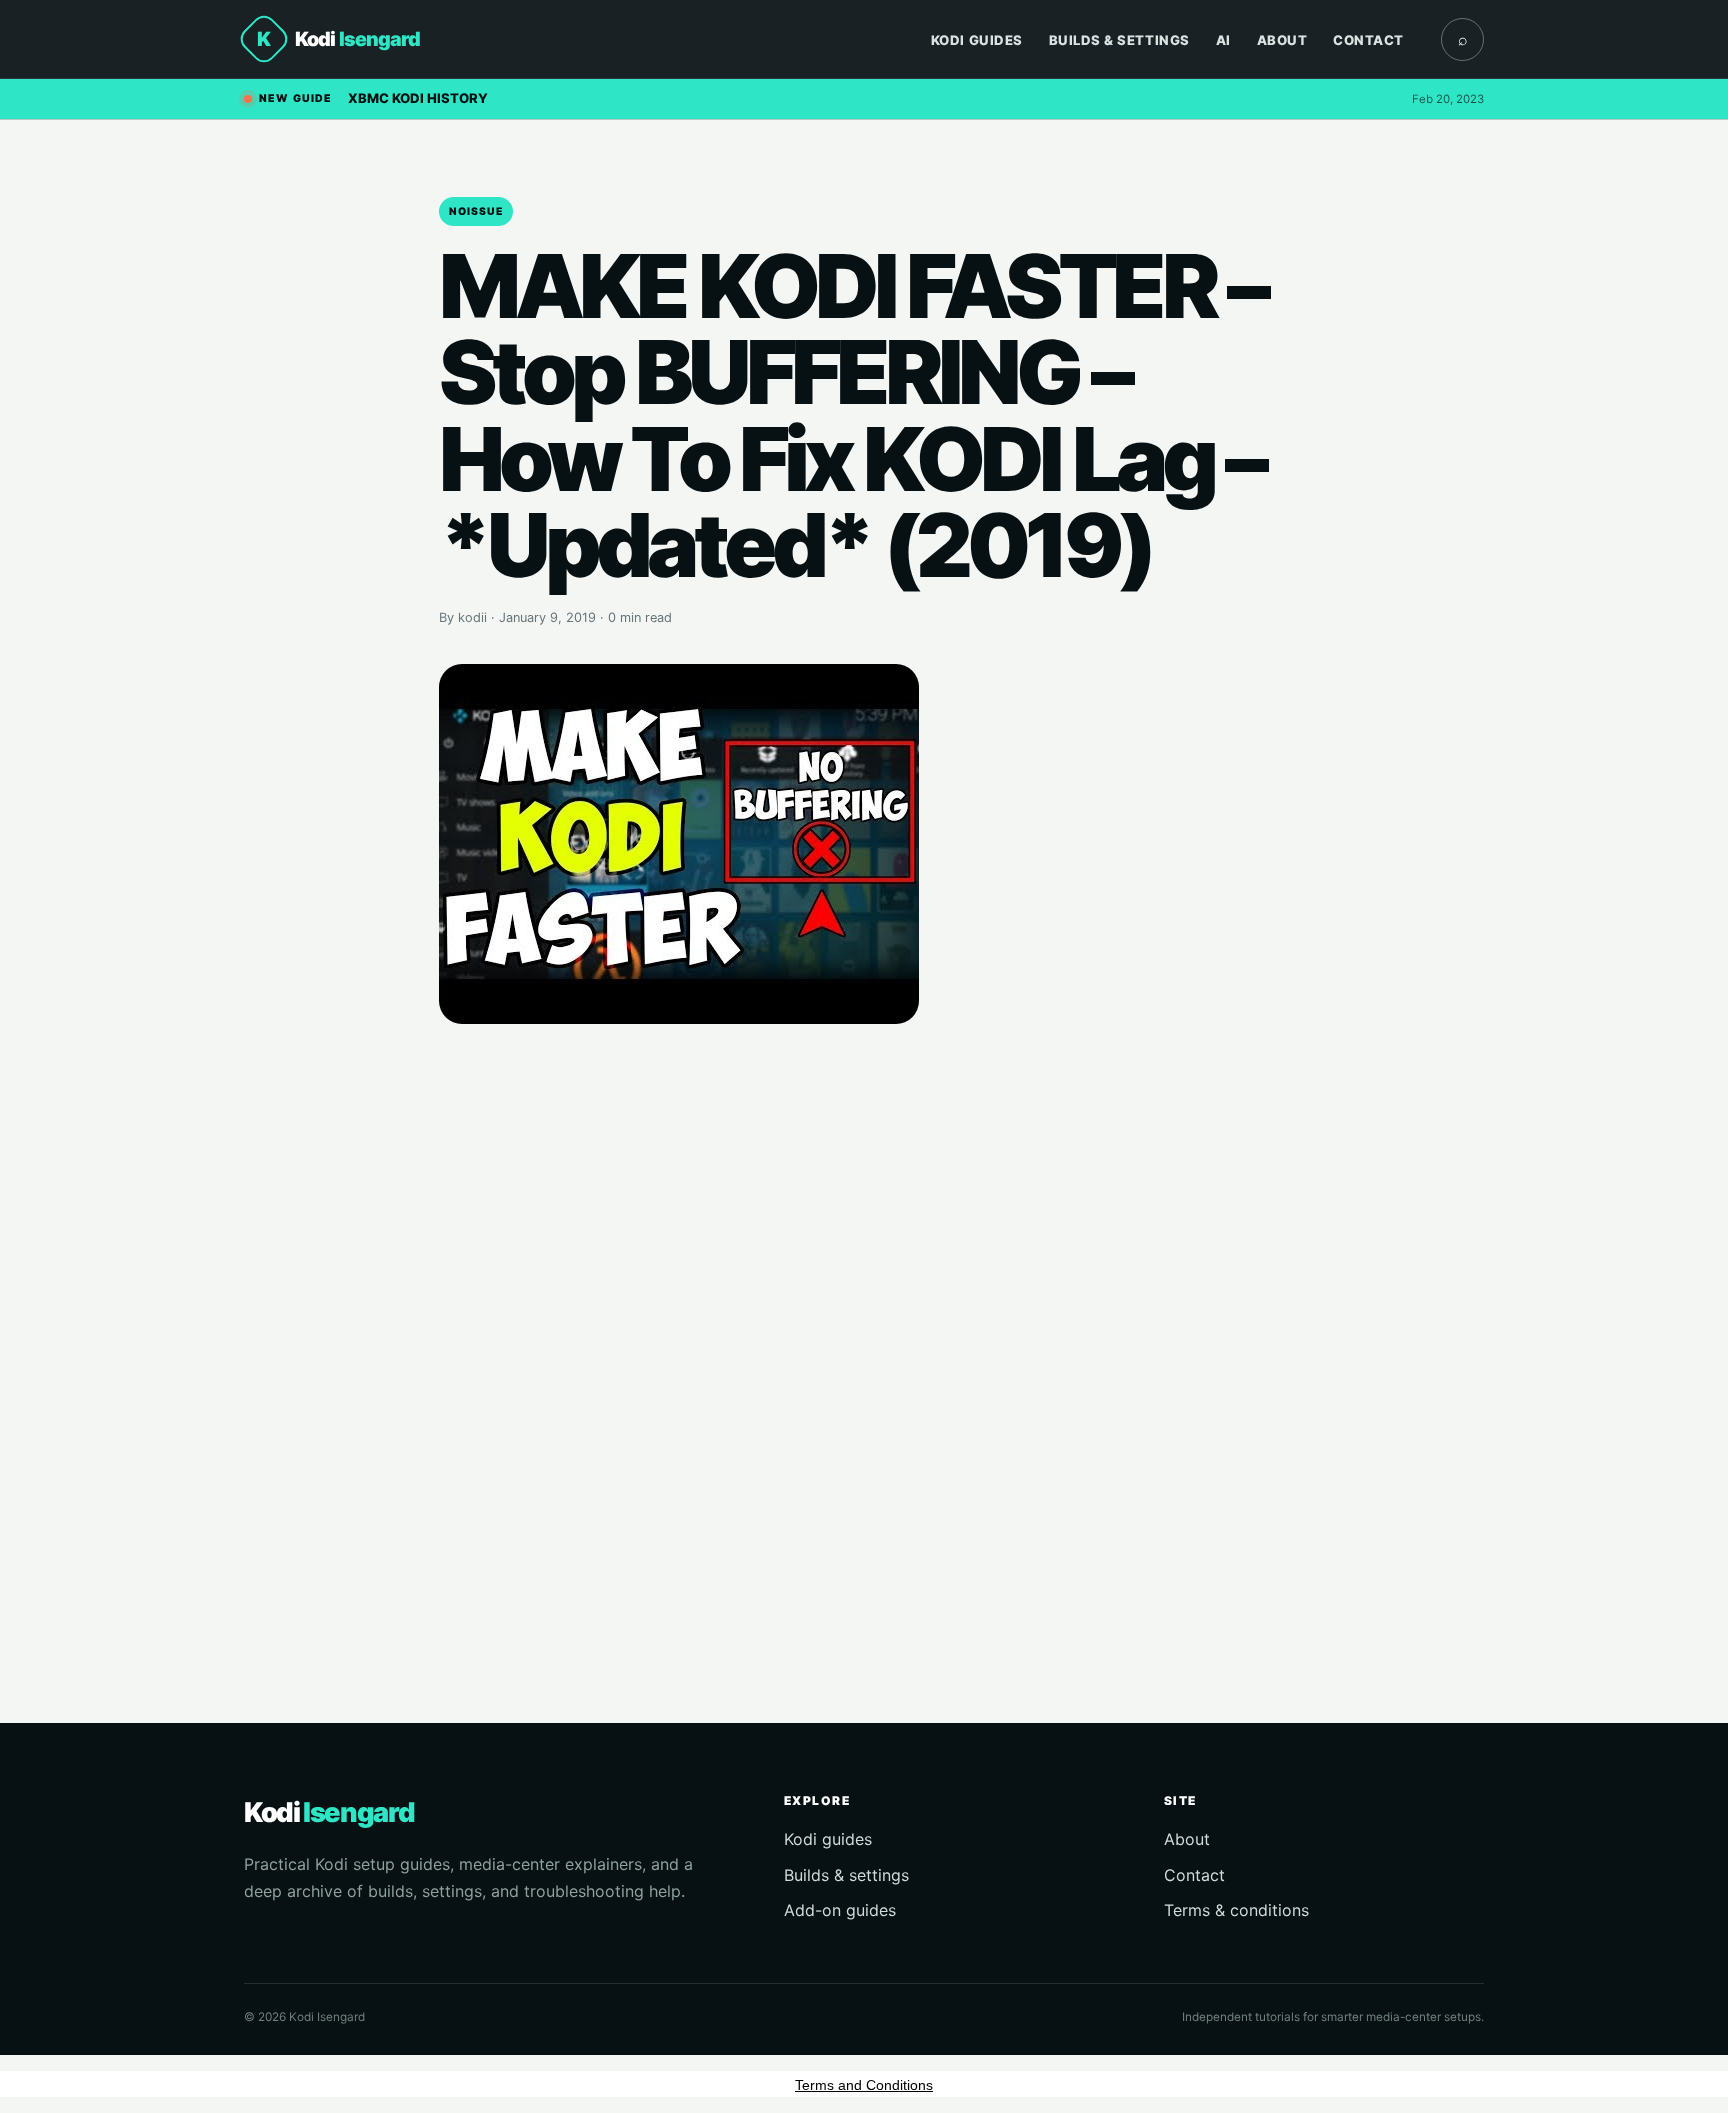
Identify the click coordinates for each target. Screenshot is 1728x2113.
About (1282, 40)
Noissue (476, 211)
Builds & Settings (1119, 40)
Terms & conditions (1236, 1910)
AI (1223, 40)
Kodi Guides (977, 40)
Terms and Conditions (864, 2085)
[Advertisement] (864, 1345)
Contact (1368, 40)
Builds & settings (846, 1875)
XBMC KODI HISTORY (418, 98)
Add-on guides (840, 1910)
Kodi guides (828, 1839)
